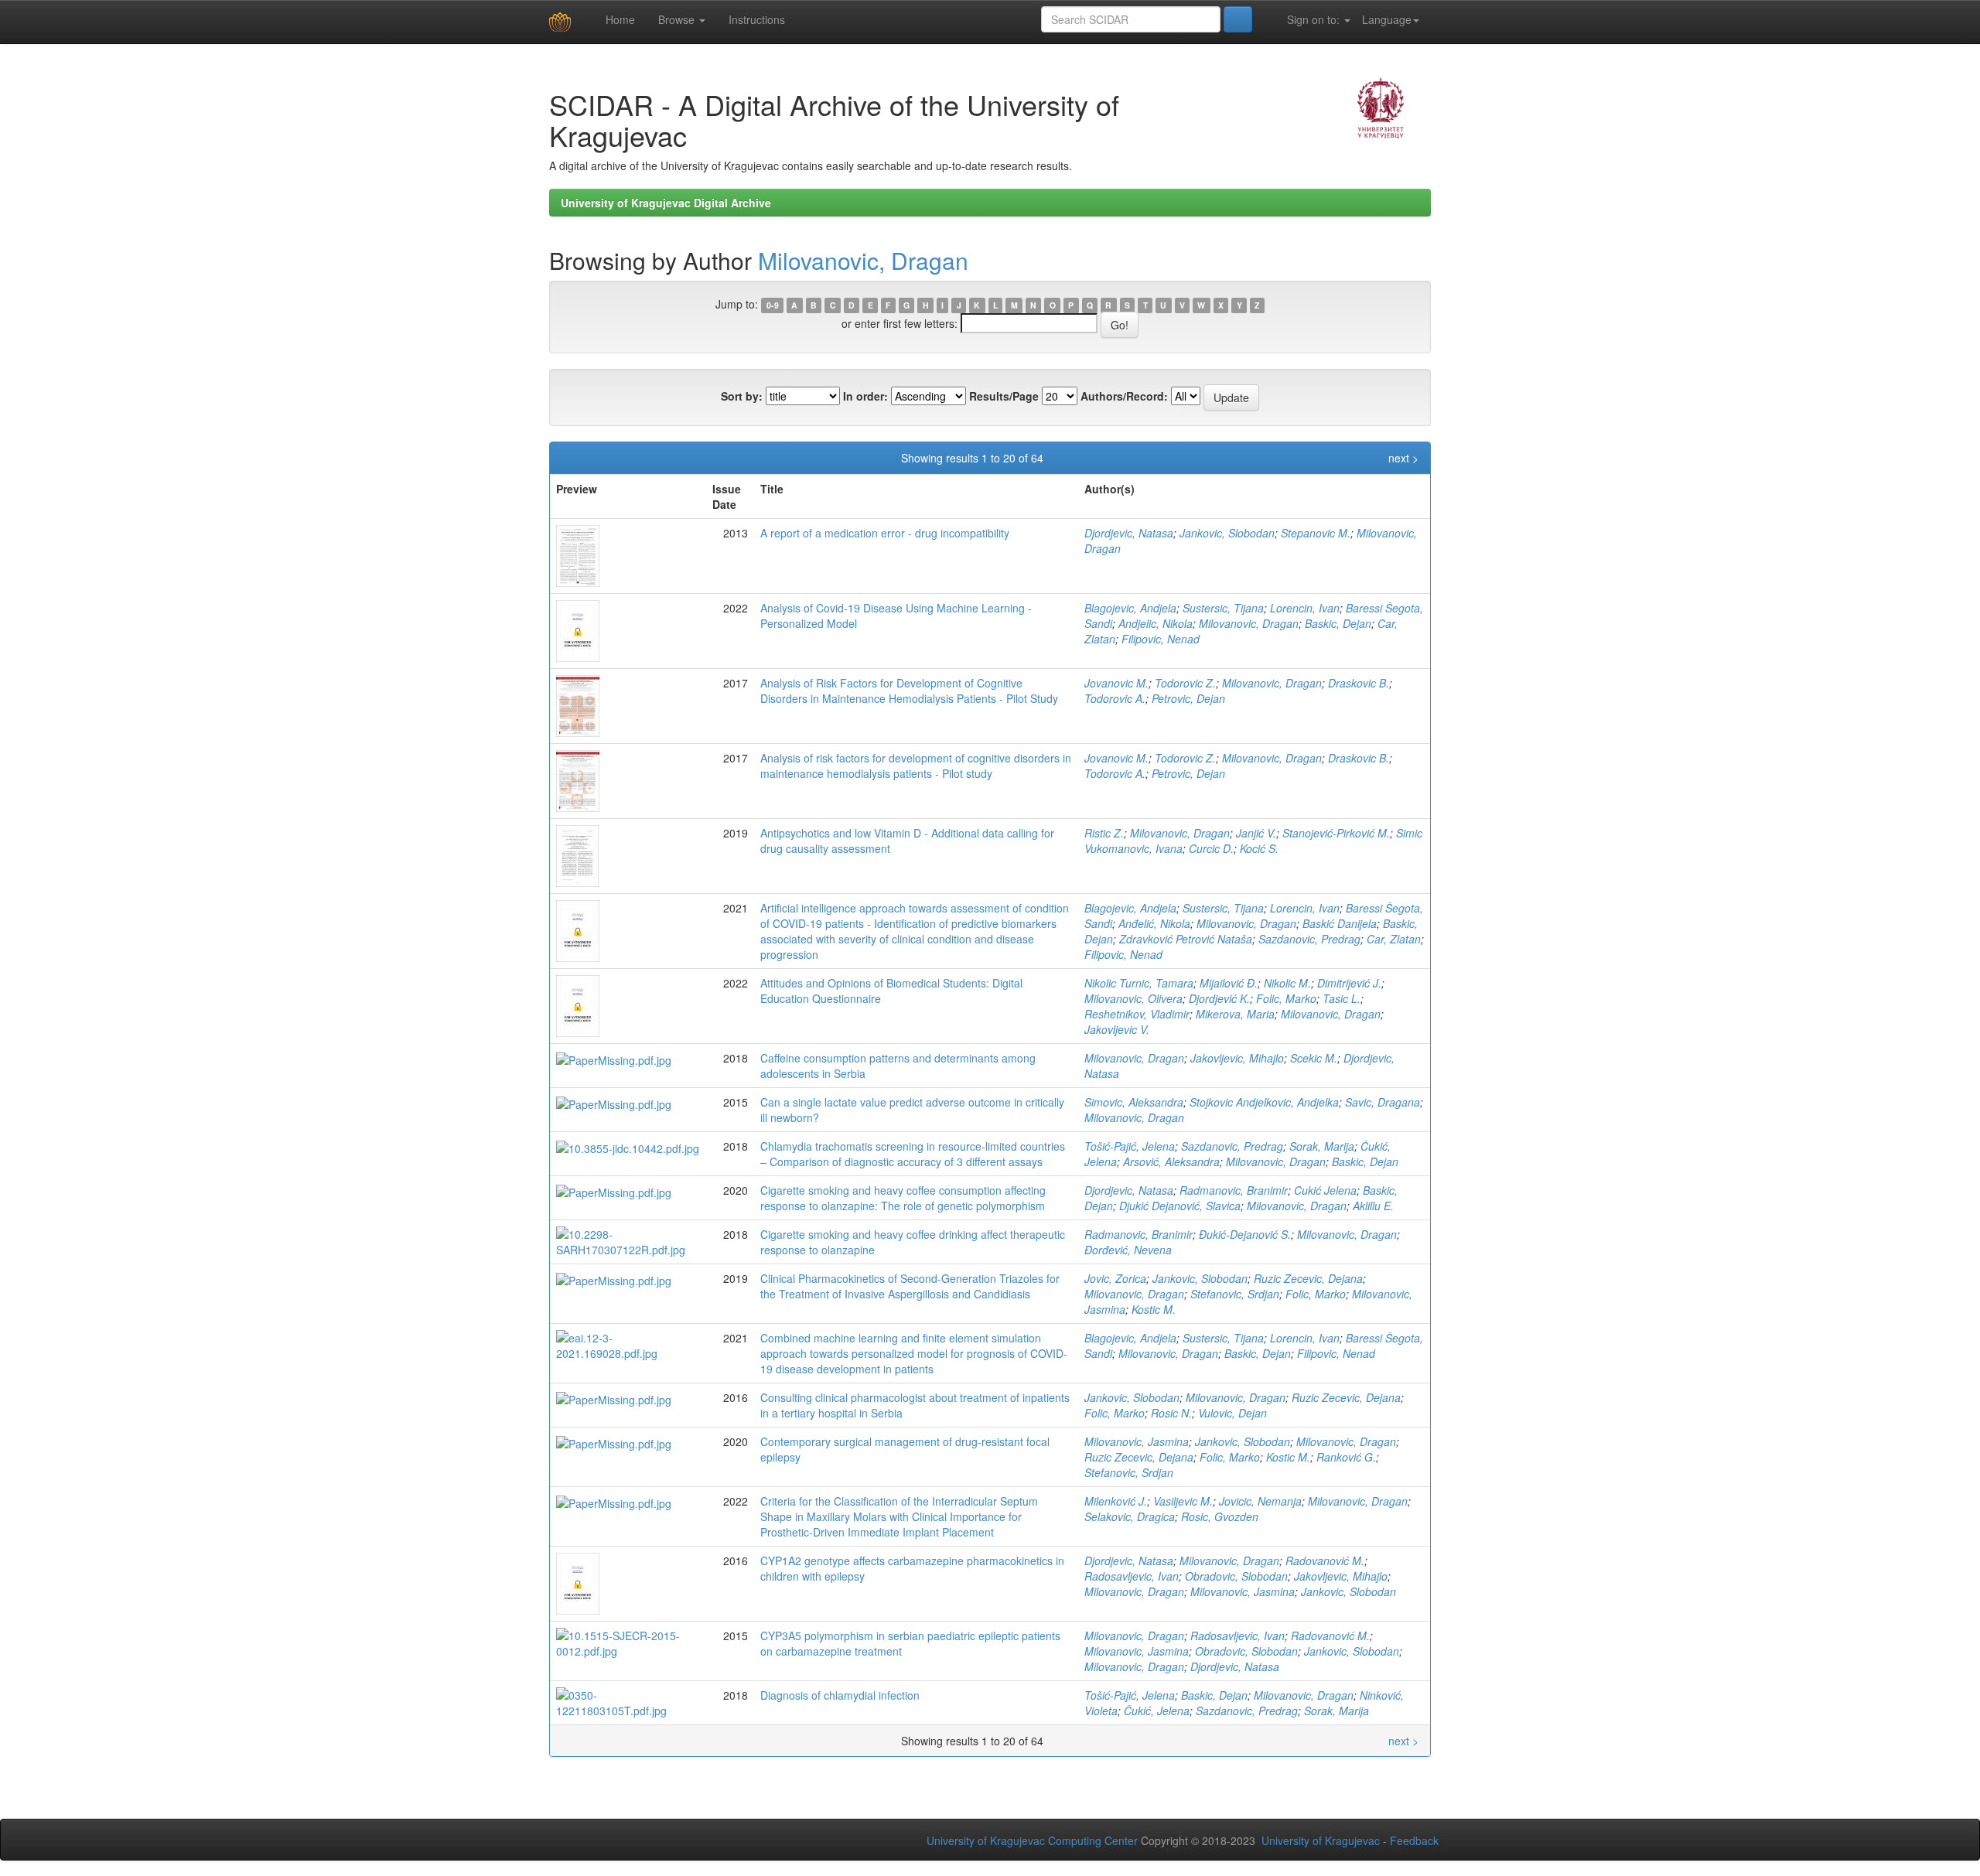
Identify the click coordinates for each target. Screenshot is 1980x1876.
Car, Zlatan (1394, 939)
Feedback (1414, 1840)
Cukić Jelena (1325, 1190)
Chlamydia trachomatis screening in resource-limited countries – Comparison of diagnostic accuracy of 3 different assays (913, 1154)
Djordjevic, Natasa (1129, 533)
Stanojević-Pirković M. (1336, 833)
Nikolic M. (1287, 983)
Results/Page (1004, 396)
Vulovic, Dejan (1232, 1413)
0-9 (773, 305)
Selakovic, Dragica (1130, 1516)
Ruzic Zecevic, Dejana (1308, 1278)
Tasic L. (1342, 998)
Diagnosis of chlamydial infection (840, 1695)
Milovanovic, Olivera (1133, 998)
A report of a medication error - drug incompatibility (885, 533)
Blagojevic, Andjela (1130, 608)
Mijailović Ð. (1229, 983)
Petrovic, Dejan (1188, 698)
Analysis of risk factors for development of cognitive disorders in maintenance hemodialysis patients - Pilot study (916, 766)
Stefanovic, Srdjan (1235, 1294)
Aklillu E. (1373, 1206)
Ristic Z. (1104, 833)
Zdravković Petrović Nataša (1186, 939)
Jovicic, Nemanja (1260, 1501)
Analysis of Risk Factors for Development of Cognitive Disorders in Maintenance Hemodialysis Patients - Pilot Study (909, 691)
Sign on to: (1313, 19)
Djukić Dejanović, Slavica (1180, 1206)
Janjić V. (1256, 833)
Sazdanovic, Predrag (1309, 939)
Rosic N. (1171, 1413)
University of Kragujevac (1321, 1840)
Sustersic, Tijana (1223, 608)
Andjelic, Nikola (1156, 623)
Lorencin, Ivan (1305, 608)
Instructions (757, 19)
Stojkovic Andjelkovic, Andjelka (1264, 1102)
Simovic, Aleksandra (1134, 1102)
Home (619, 19)
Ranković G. (1346, 1457)
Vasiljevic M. (1183, 1501)
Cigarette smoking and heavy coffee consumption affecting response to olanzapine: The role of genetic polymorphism (903, 1198)
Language (1387, 19)
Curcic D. (1211, 848)
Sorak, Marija (1322, 1146)
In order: (865, 396)
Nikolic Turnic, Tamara (1139, 983)
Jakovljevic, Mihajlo (1237, 1058)
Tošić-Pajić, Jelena (1130, 1146)
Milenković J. (1116, 1501)
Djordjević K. (1219, 998)
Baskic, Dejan (1338, 623)
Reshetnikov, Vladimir (1137, 1014)
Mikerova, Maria (1235, 1014)
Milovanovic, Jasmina (1137, 1441)
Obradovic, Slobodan (1236, 1576)
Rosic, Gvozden (1220, 1516)
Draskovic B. (1359, 683)
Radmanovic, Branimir (1234, 1190)
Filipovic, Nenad (1161, 639)
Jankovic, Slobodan (1227, 533)
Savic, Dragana (1383, 1102)
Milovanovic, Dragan (863, 260)
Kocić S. (1259, 848)
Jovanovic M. (1116, 683)
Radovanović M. (1325, 1560)
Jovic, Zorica (1115, 1278)
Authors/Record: (1124, 396)
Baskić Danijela (1340, 923)
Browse (678, 19)
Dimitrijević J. (1349, 983)
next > (1403, 458)
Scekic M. (1314, 1058)
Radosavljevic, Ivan (1132, 1576)
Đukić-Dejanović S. (1245, 1234)
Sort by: (742, 396)
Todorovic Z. (1185, 683)
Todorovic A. (1115, 698)
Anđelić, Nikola (1154, 923)
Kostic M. (1154, 1309)
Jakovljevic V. (1117, 1029)
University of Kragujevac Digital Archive (666, 203)
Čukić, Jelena (1157, 1711)
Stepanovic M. (1316, 533)
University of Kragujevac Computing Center (1032, 1840)
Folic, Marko (1286, 998)
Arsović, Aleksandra (1171, 1161)
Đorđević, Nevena (1128, 1250)
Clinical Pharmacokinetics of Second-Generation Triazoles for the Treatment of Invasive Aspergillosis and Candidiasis (910, 1286)
